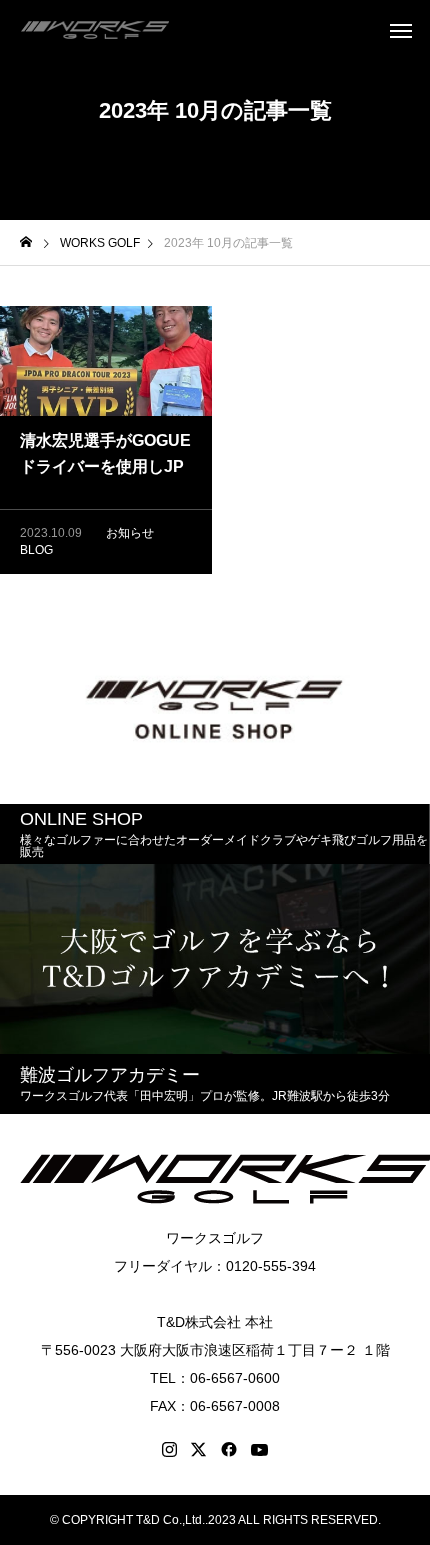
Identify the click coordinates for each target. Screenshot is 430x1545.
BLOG (36, 550)
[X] (199, 1450)
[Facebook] (229, 1450)
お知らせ (130, 533)
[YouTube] (260, 1450)
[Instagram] (169, 1450)
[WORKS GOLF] (95, 30)
